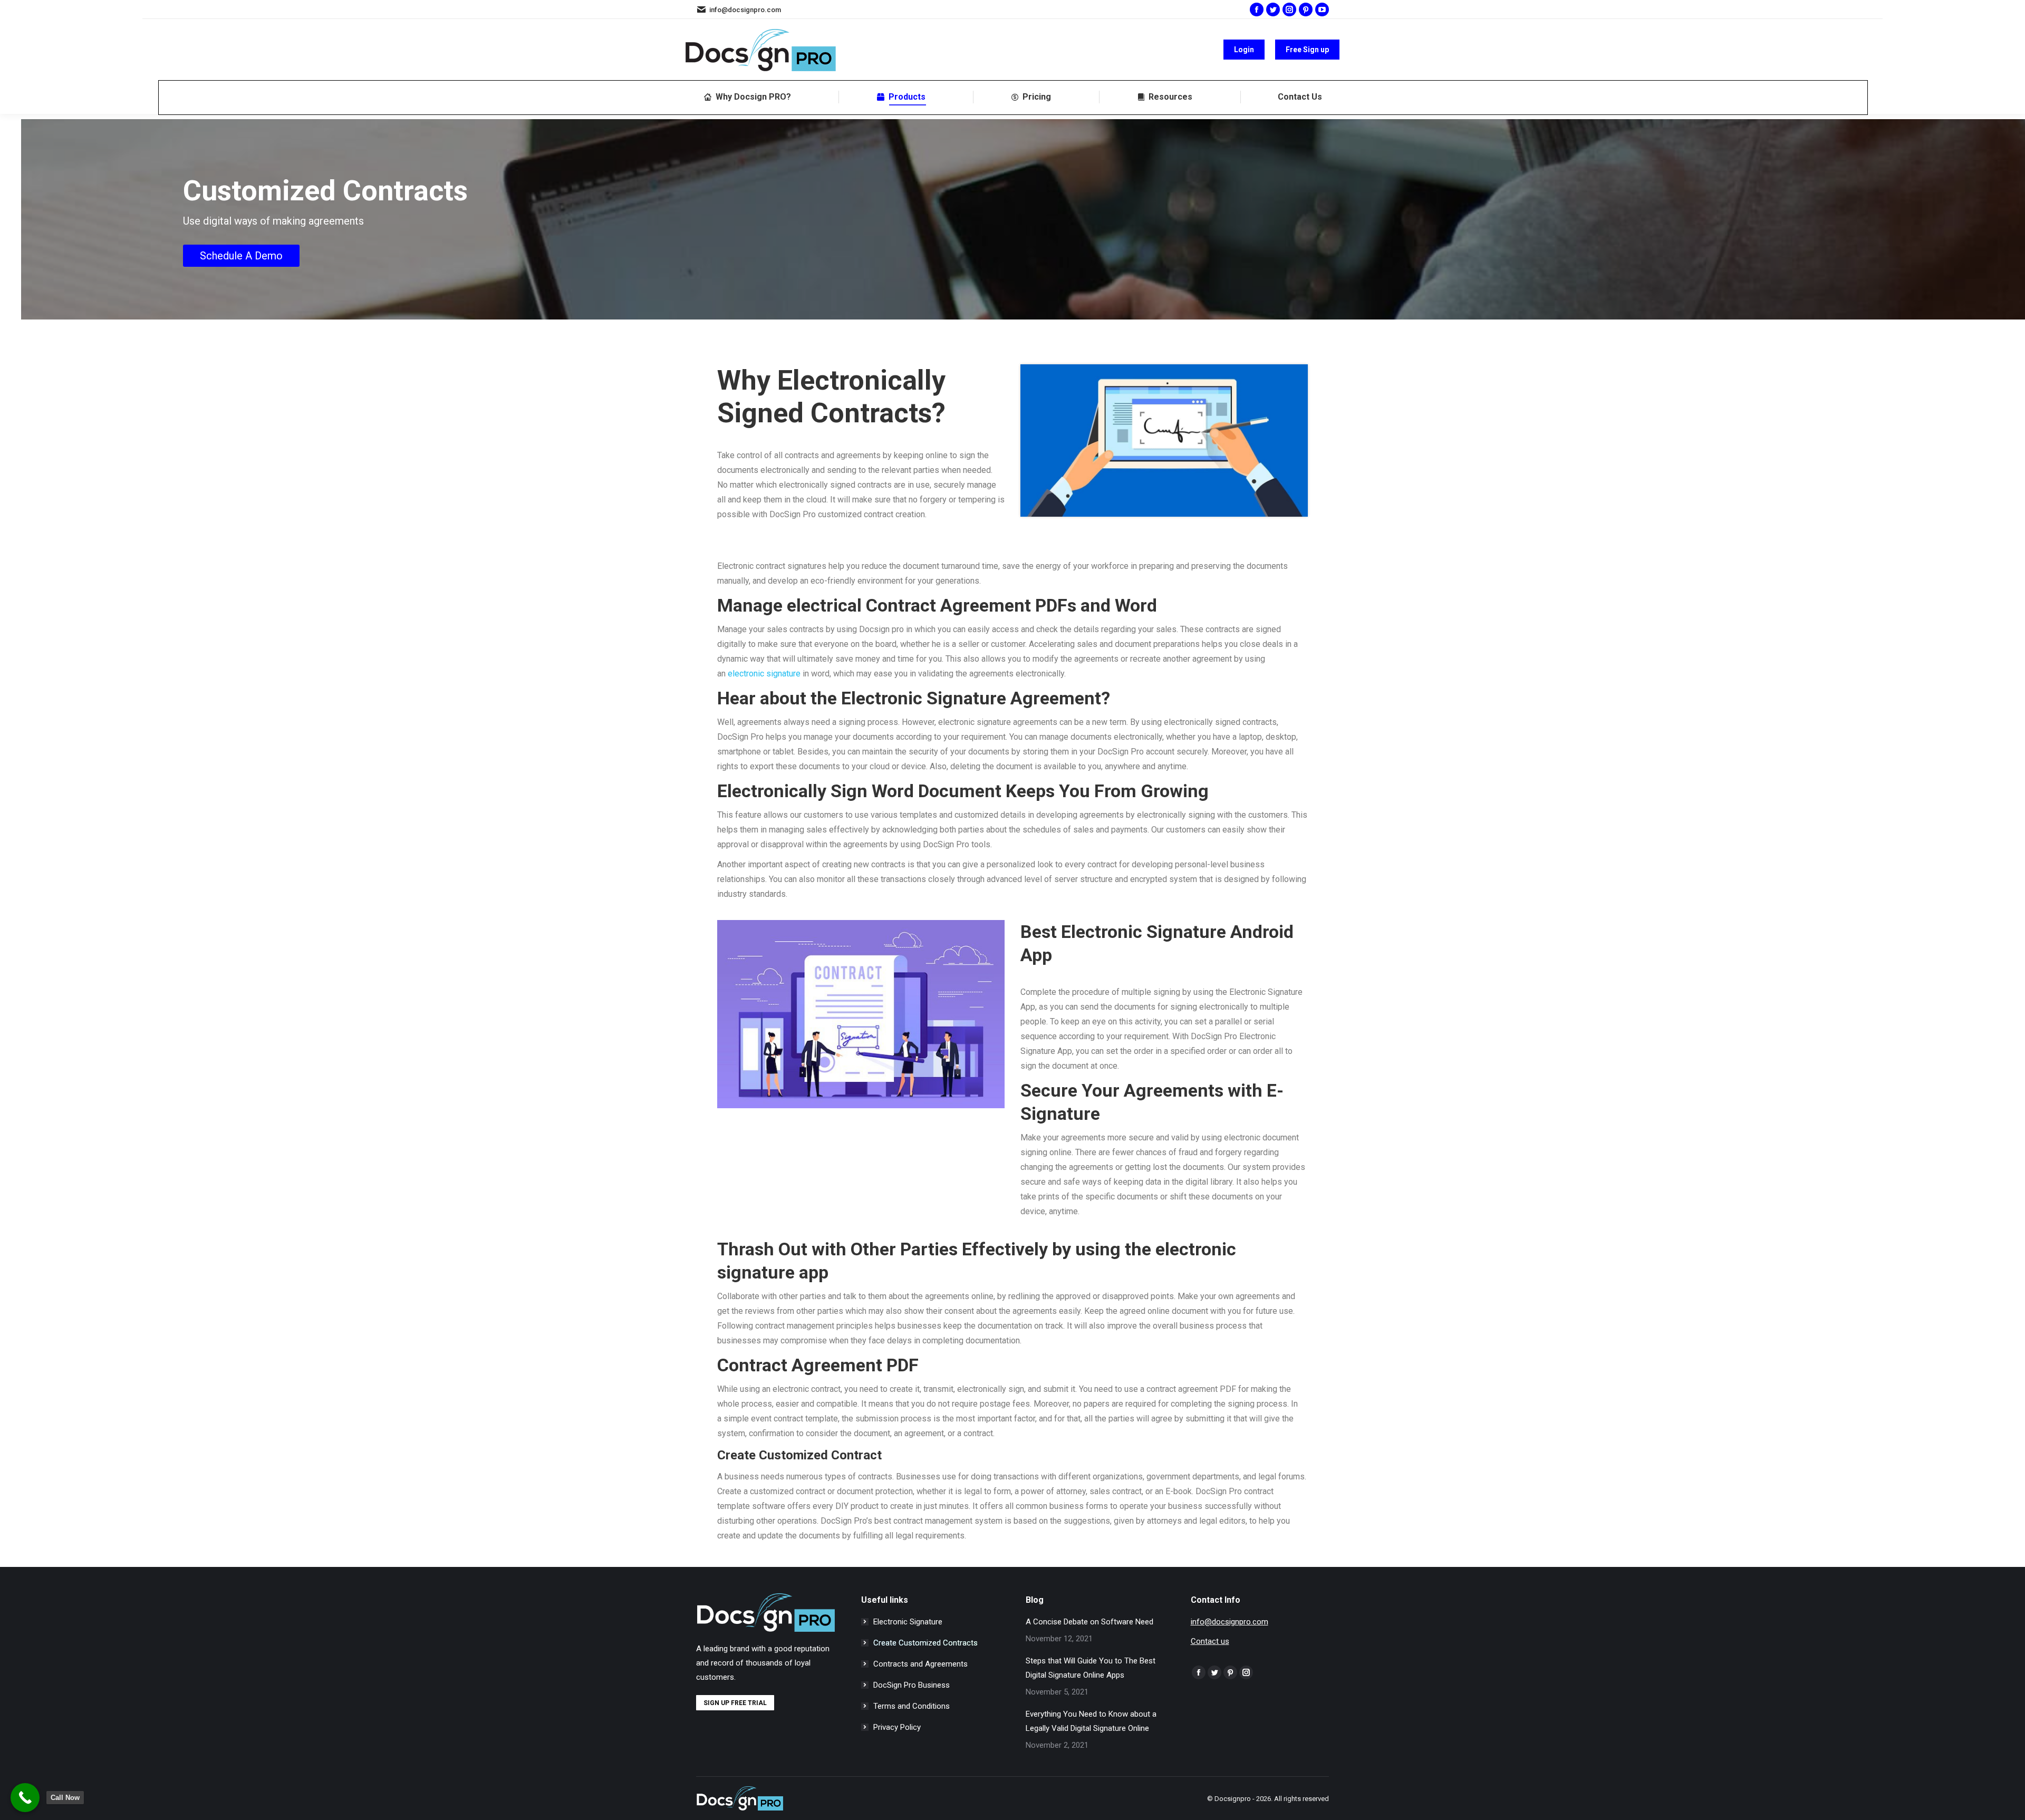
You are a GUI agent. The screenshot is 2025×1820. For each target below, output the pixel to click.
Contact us (1210, 1641)
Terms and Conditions (912, 1706)
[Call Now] (25, 1798)
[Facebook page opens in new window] (1257, 9)
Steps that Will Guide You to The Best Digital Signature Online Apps (1091, 1668)
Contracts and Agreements (920, 1664)
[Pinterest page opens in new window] (1306, 9)
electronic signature (764, 674)
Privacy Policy (897, 1727)
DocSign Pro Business (912, 1685)
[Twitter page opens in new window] (1273, 9)
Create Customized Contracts (925, 1643)
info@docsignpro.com (745, 10)
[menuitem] (747, 97)
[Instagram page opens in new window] (1289, 9)
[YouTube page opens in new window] (1322, 9)
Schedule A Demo (241, 256)
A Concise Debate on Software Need (1089, 1622)
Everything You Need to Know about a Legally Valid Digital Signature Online (1091, 1721)
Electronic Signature (908, 1622)
